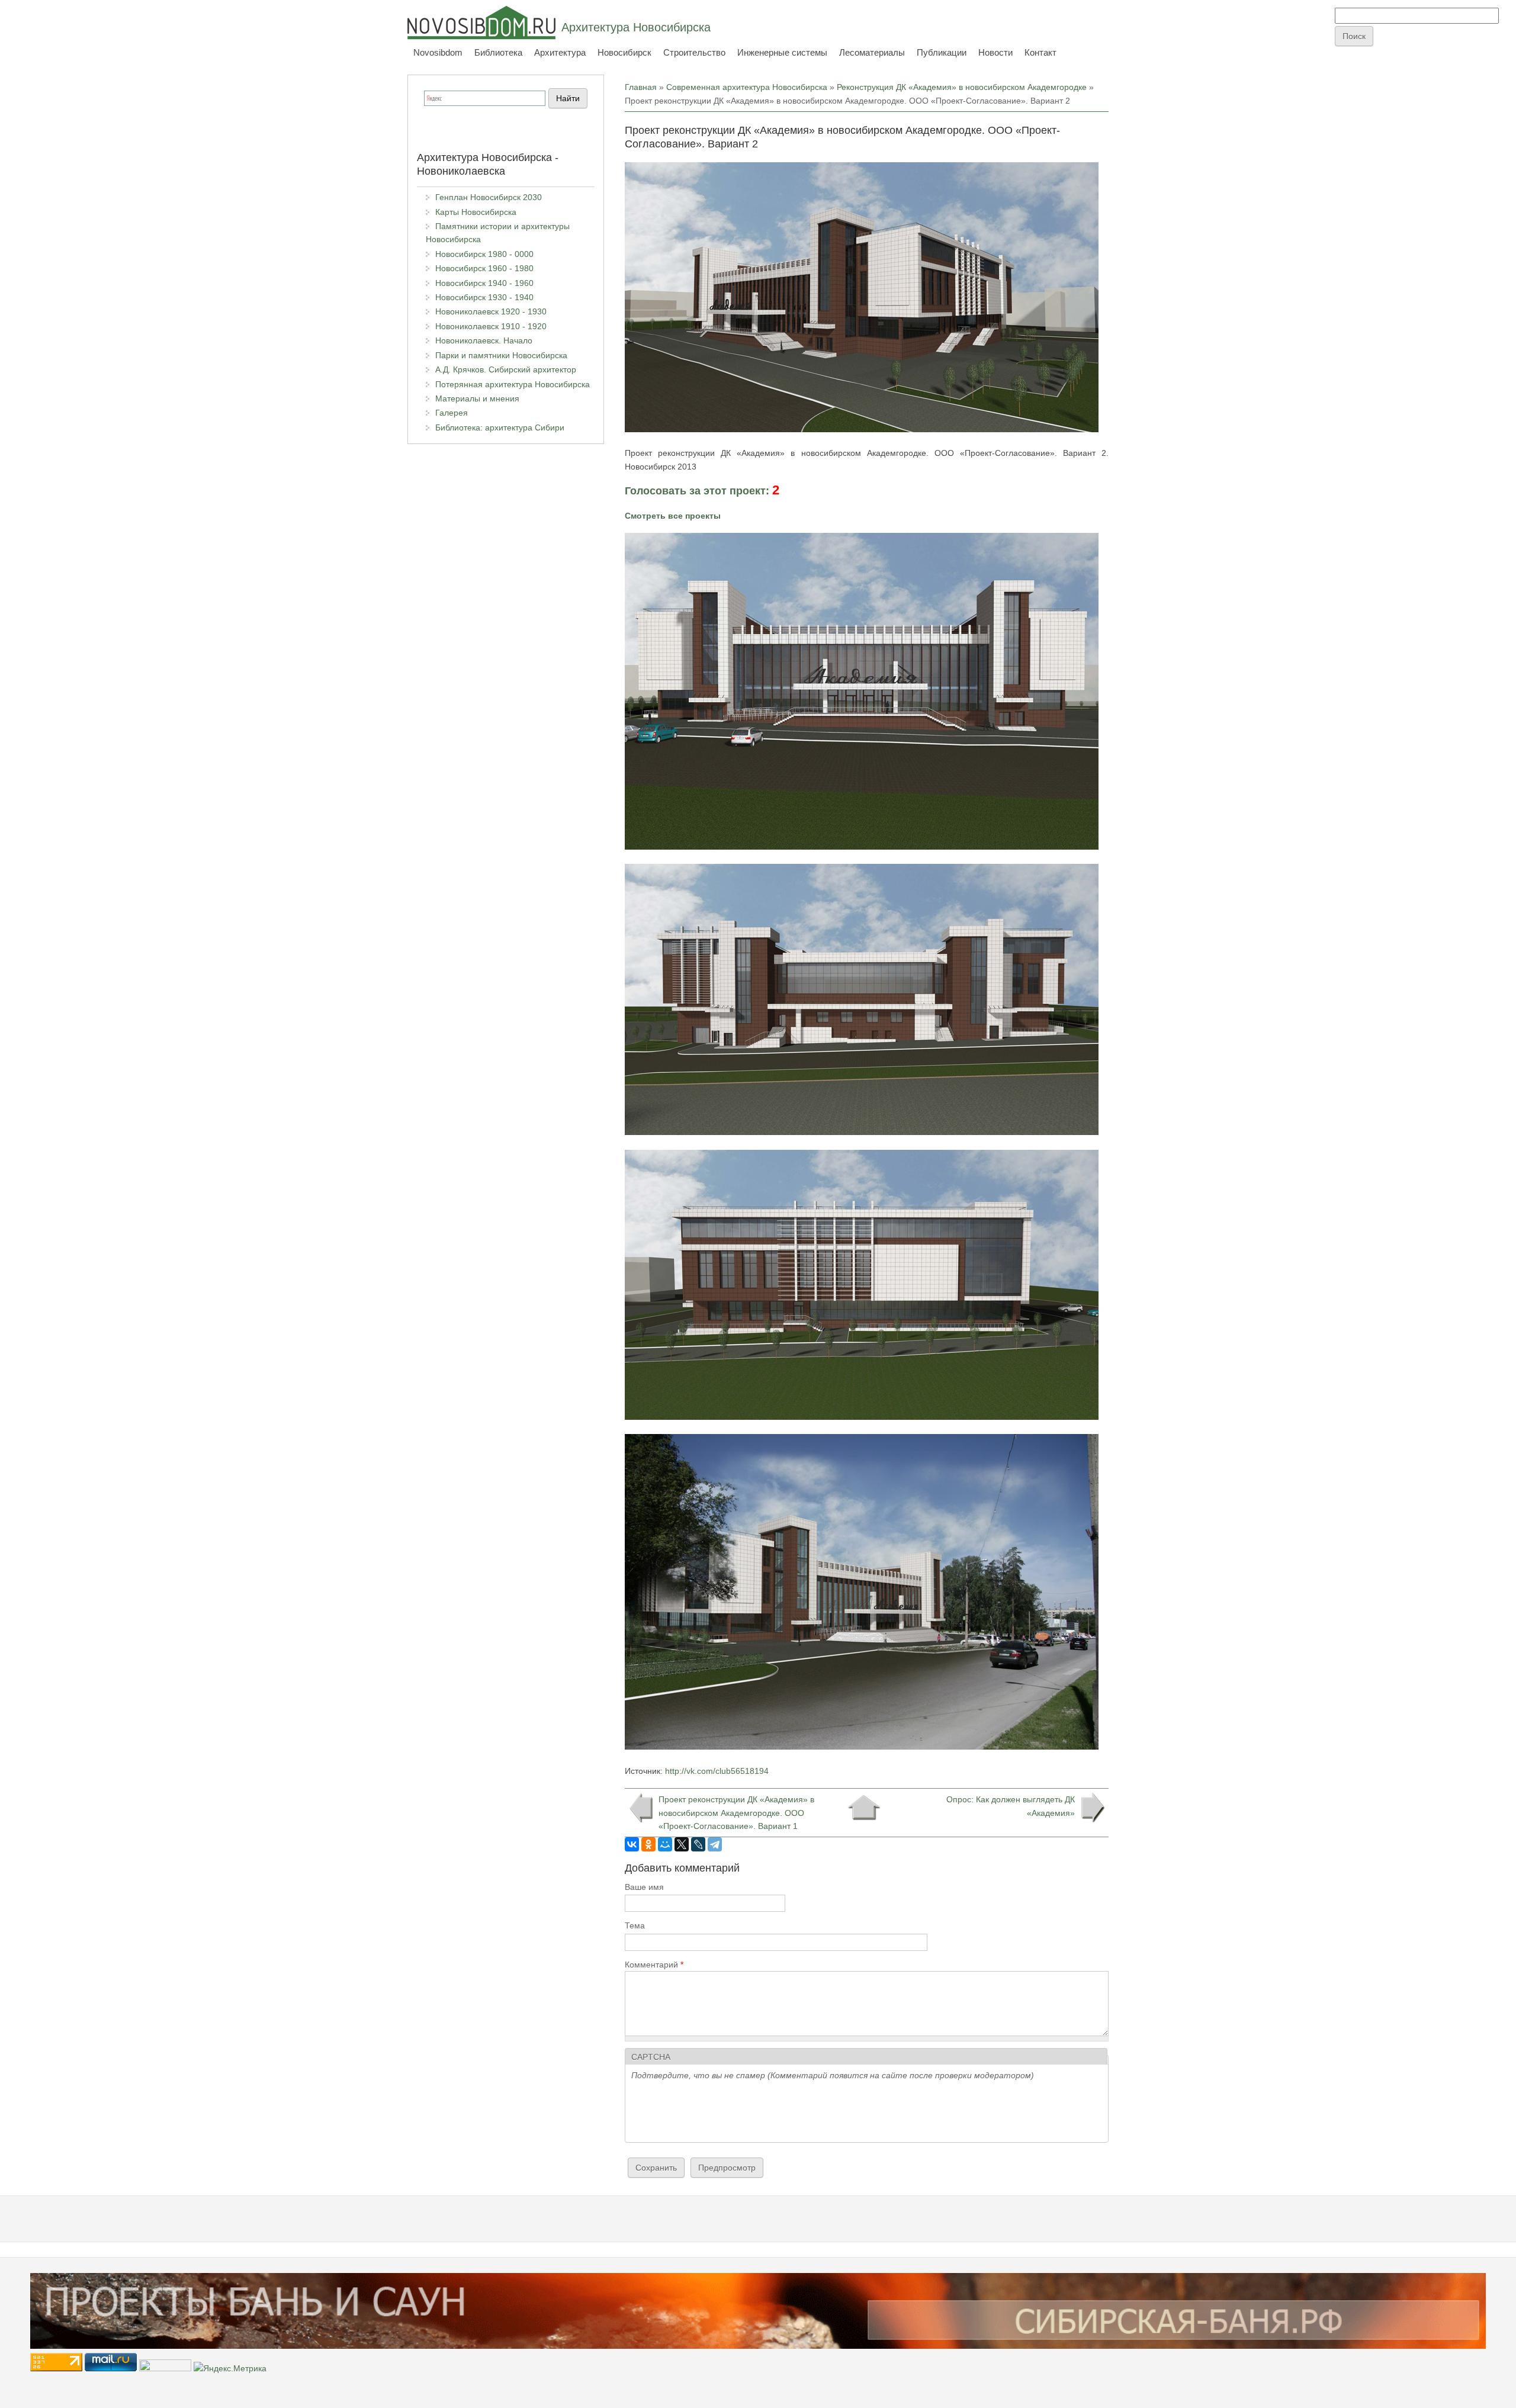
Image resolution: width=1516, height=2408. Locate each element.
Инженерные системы (782, 52)
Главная (641, 87)
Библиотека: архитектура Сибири (500, 427)
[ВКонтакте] (632, 1844)
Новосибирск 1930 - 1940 (484, 297)
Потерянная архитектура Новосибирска (513, 384)
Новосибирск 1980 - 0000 (484, 254)
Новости (995, 52)
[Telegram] (715, 1844)
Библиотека (498, 52)
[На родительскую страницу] (864, 1808)
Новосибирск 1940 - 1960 (484, 283)
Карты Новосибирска (476, 212)
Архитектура (560, 52)
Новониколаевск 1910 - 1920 (491, 326)
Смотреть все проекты (673, 516)
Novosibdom (438, 52)
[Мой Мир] (665, 1844)
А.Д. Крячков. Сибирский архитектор (506, 369)
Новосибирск (624, 52)
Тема (635, 1925)
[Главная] (481, 22)
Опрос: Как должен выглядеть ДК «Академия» (1011, 1806)
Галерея (452, 413)
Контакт (1040, 52)
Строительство (694, 52)
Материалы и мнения (477, 398)
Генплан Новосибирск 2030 (489, 197)
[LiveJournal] (698, 1844)
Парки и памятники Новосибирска (501, 355)
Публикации (942, 52)
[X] (682, 1844)
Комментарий (654, 1965)
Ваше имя (644, 1887)
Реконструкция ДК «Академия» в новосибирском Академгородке (962, 87)
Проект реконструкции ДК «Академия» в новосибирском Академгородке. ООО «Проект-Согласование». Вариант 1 (736, 1813)
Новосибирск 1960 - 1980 (484, 268)
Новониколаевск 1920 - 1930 (491, 311)
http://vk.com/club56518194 (717, 1771)
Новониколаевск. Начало (484, 340)
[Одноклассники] (648, 1844)
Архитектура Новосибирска (636, 27)
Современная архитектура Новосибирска (747, 87)
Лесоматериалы (872, 52)
